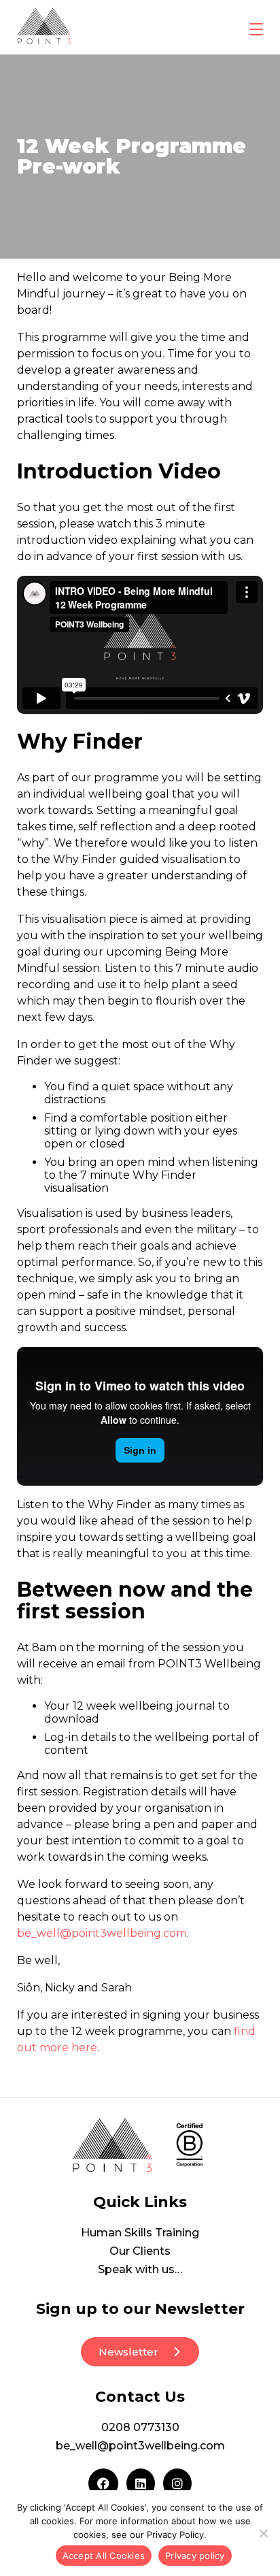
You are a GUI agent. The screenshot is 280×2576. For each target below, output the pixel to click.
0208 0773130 (140, 2427)
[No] (263, 2533)
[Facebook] (103, 2483)
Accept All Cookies (104, 2556)
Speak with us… (140, 2269)
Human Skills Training (140, 2233)
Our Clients (140, 2251)
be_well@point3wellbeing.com (102, 1933)
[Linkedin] (141, 2483)
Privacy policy (195, 2556)
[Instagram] (177, 2483)
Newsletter (128, 2352)
